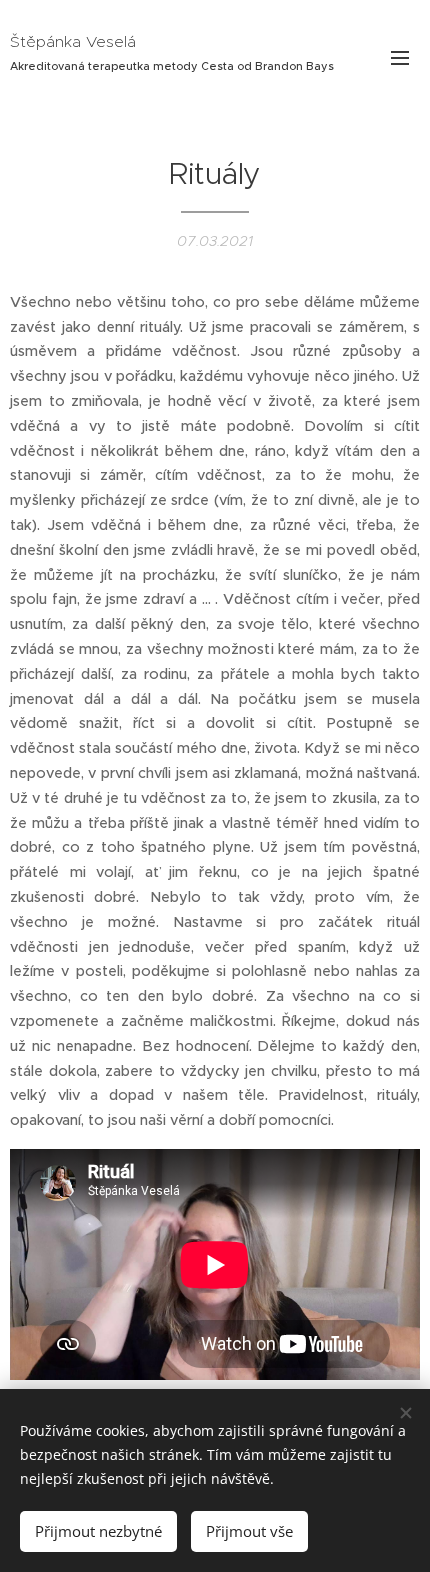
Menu (400, 57)
